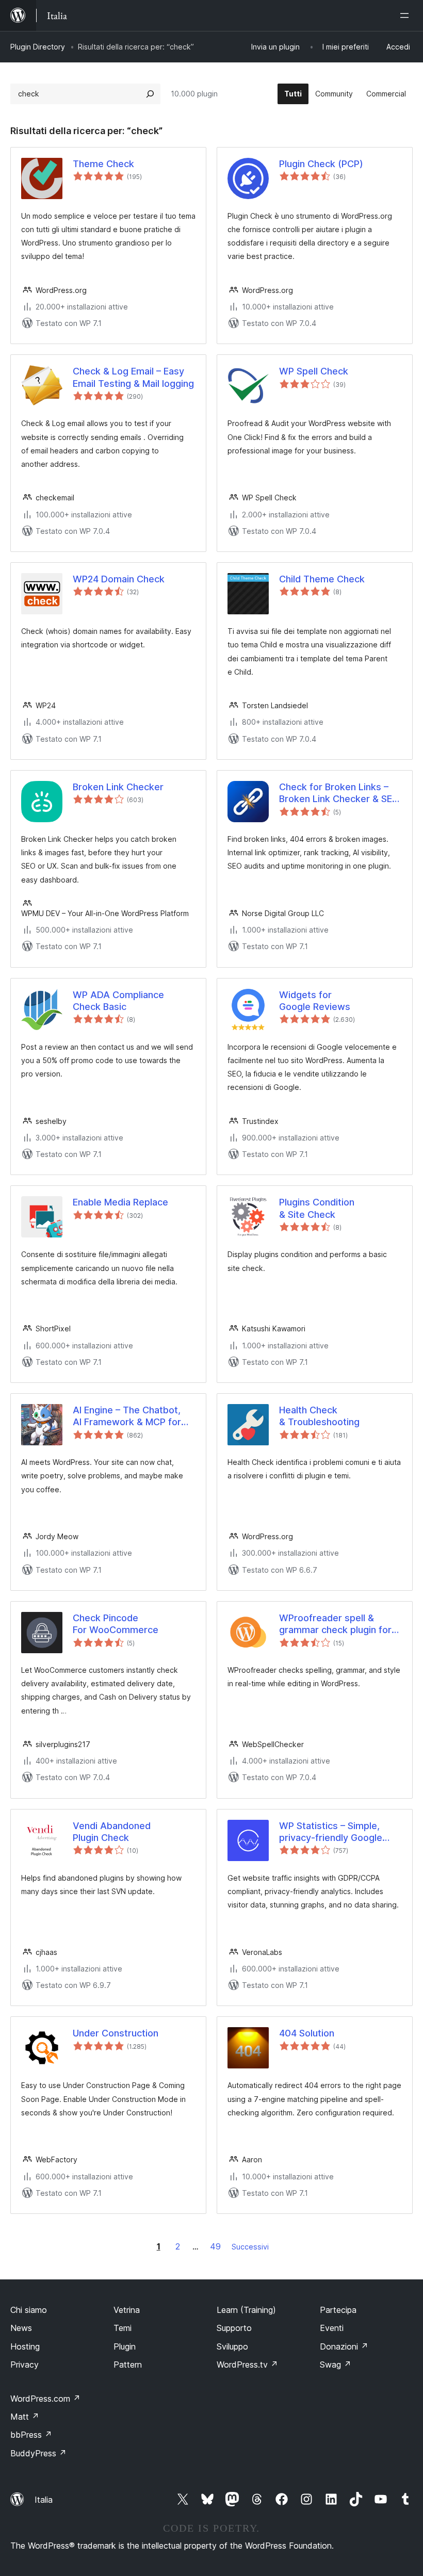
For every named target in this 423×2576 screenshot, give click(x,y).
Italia (44, 2500)
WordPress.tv (247, 2365)
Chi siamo (29, 2310)
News (21, 2328)
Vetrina (127, 2310)
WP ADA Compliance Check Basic (118, 1001)
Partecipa (338, 2310)
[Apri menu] (406, 15)
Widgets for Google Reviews (315, 1001)
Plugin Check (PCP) (321, 164)
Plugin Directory (38, 47)
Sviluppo (232, 2346)
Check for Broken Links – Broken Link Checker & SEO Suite (339, 793)
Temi (123, 2328)
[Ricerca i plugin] (150, 94)
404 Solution (307, 2033)
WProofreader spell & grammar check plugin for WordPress (335, 1624)
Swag (336, 2365)
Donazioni (344, 2346)
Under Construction (116, 2033)
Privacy (25, 2365)
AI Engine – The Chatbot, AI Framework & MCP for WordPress (127, 1416)
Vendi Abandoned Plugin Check (112, 1832)
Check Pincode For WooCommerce (116, 1624)
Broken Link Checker (118, 787)
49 (215, 2246)
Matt (25, 2417)
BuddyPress (38, 2453)
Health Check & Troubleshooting (319, 1416)
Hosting (25, 2346)
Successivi (250, 2247)
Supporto (234, 2328)
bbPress (31, 2435)
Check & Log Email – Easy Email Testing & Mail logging (133, 377)
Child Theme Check (322, 579)
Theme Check (103, 164)
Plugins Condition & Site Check (317, 1208)
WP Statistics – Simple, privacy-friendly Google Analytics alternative (331, 1832)
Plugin (125, 2346)
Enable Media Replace (120, 1202)
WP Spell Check (314, 371)
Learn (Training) (246, 2310)
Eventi (332, 2328)
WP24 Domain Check (119, 579)
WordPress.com (45, 2399)
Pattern (128, 2365)
